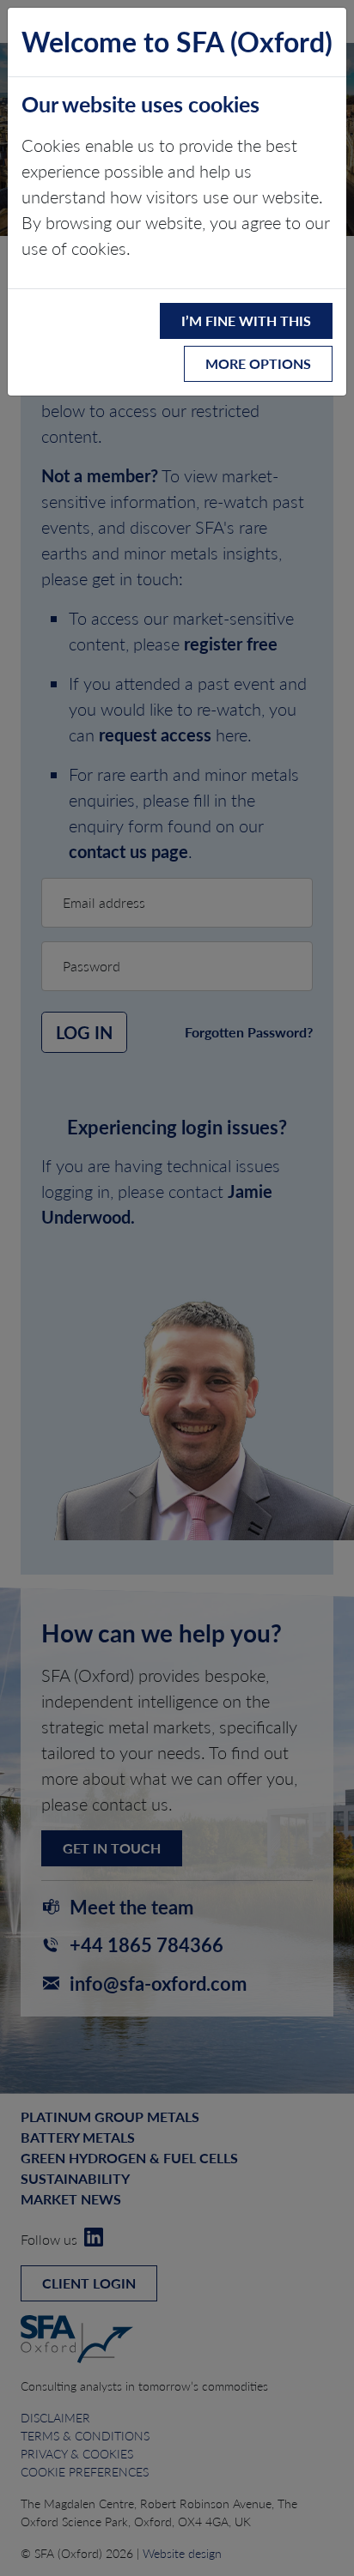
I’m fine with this (246, 320)
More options (258, 363)
